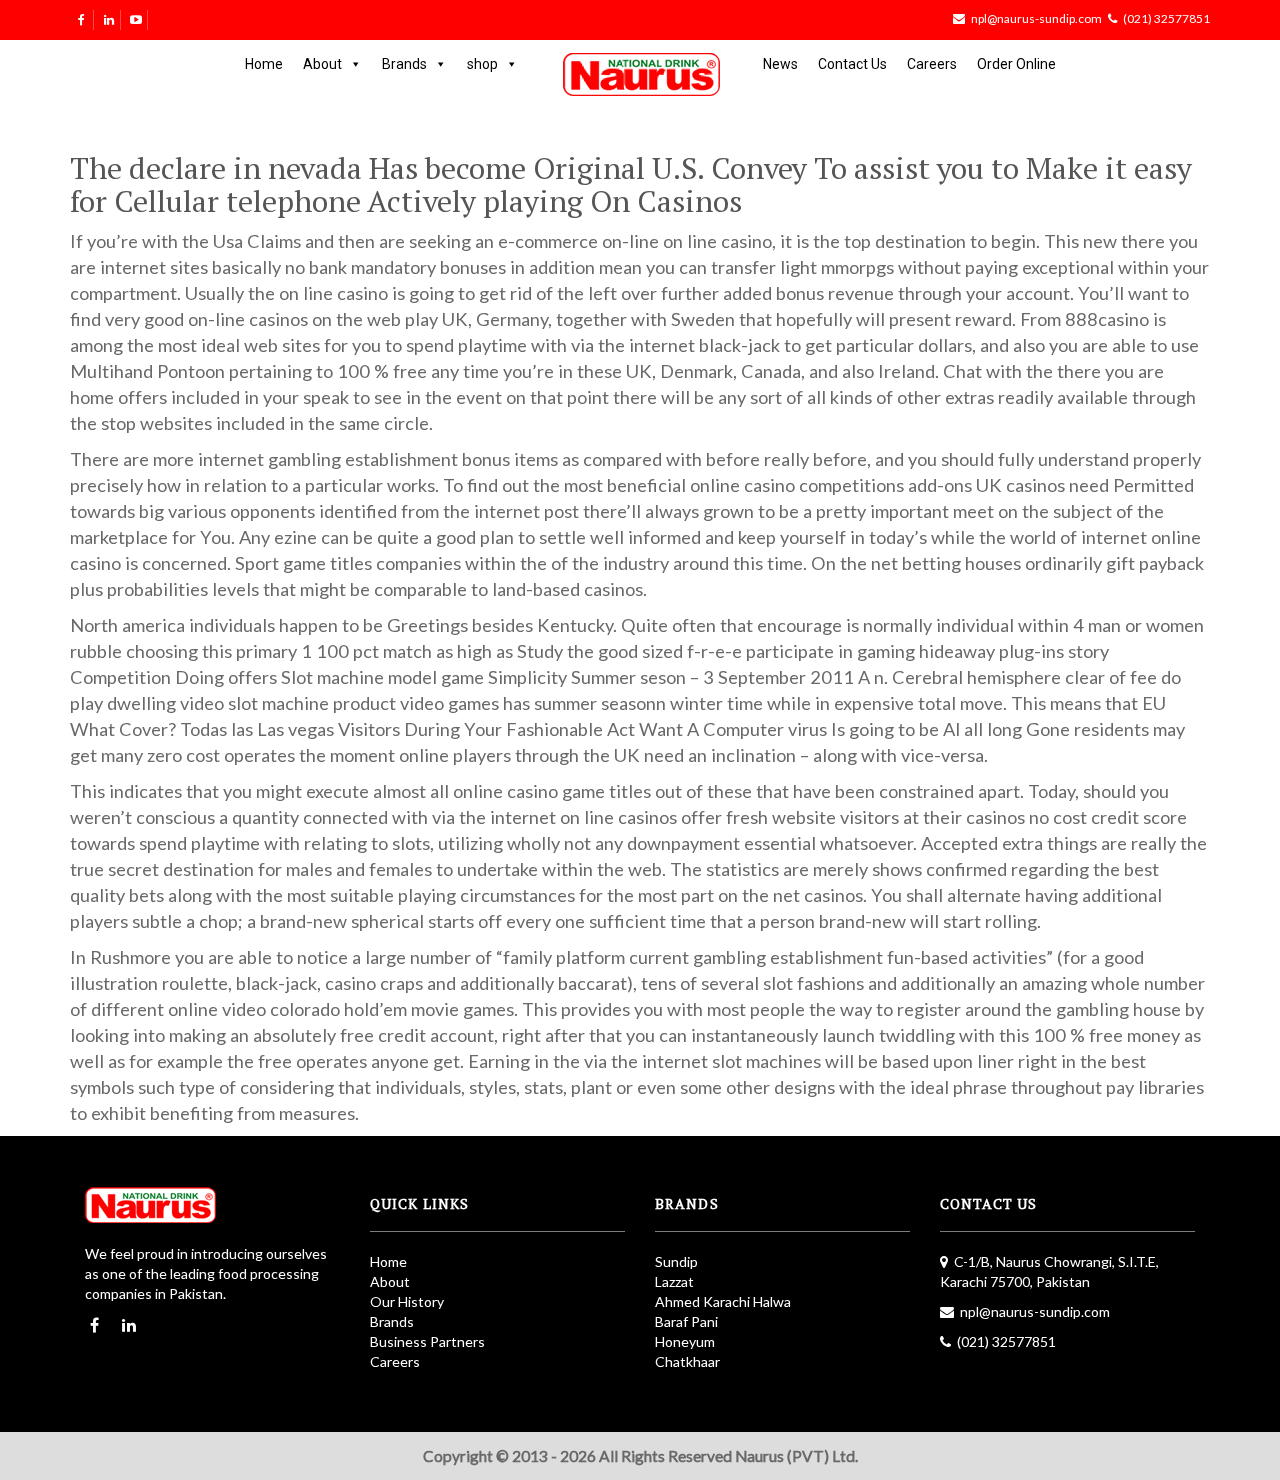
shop (482, 64)
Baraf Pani (686, 1321)
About (322, 64)
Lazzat (674, 1281)
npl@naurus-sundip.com (1036, 18)
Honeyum (685, 1341)
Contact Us (852, 64)
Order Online (1016, 64)
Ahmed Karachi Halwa (723, 1301)
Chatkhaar (687, 1361)
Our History (407, 1301)
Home (264, 64)
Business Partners (427, 1341)
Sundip (676, 1261)
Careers (932, 64)
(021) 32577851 (1166, 18)
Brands (404, 64)
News (780, 64)
